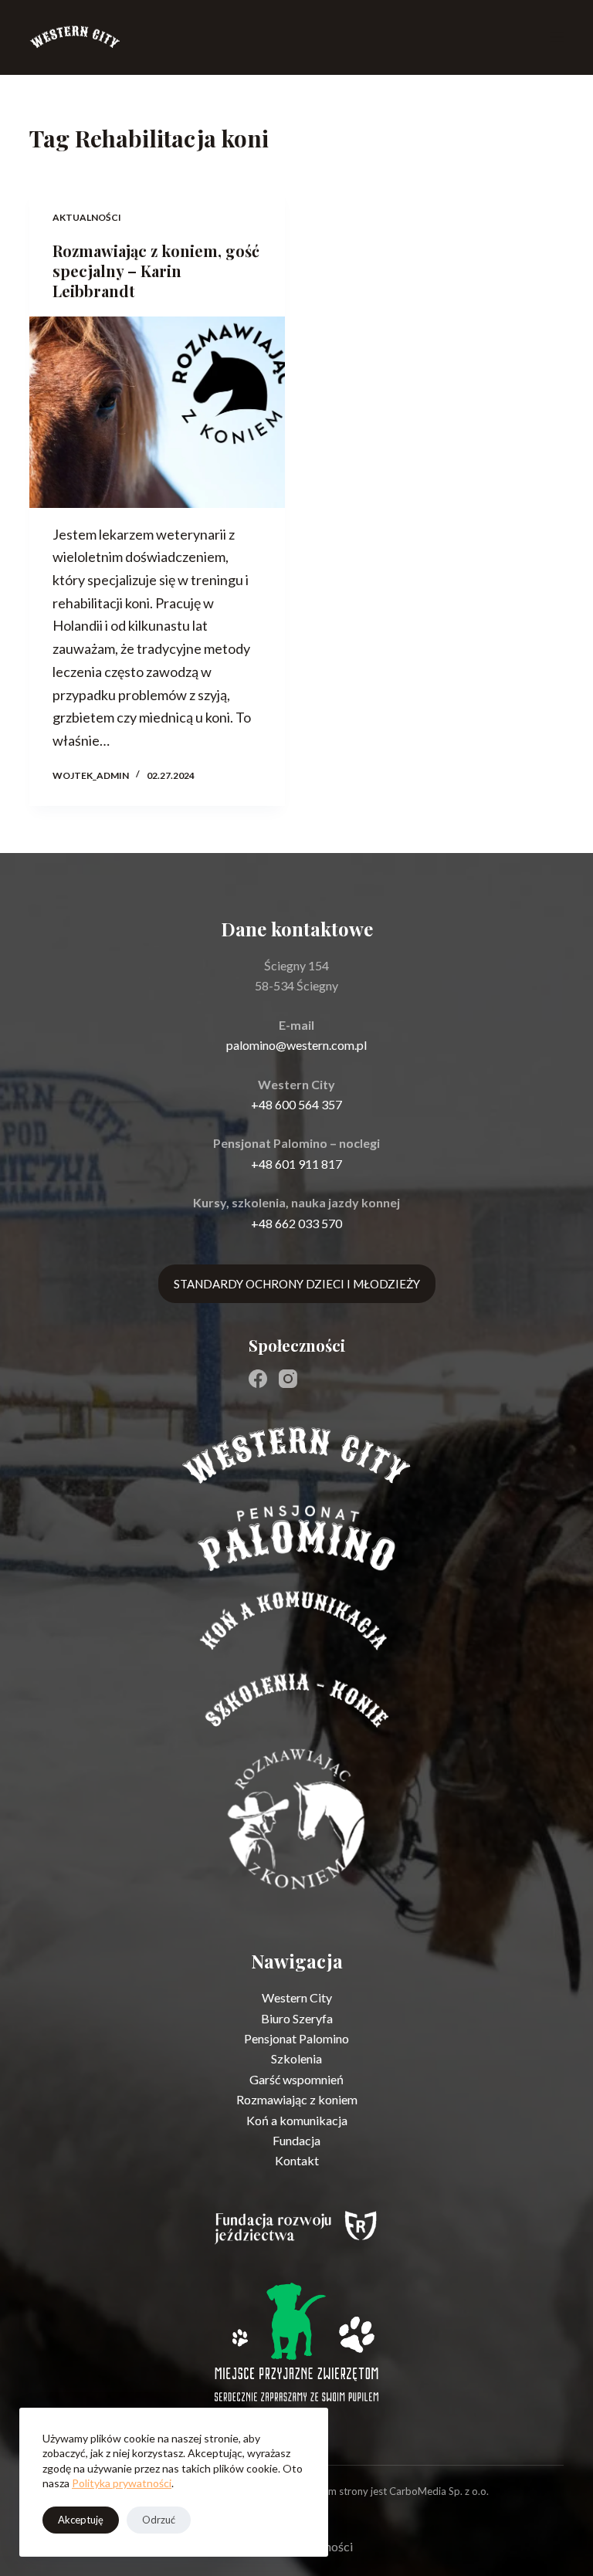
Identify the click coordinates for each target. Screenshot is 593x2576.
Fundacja (296, 2140)
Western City (297, 1997)
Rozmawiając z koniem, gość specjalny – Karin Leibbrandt (156, 271)
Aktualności (87, 217)
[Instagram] (288, 1379)
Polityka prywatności (122, 2483)
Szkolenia (296, 2058)
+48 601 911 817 (296, 1164)
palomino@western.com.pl (296, 1045)
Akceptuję (81, 2520)
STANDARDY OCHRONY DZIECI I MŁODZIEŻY (297, 1284)
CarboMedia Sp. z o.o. (439, 2491)
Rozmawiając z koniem (297, 2099)
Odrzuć (159, 2520)
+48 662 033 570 (296, 1223)
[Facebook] (258, 1379)
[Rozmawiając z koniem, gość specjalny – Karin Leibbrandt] (157, 412)
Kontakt (297, 2160)
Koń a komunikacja (297, 2120)
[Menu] (557, 37)
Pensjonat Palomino (296, 2038)
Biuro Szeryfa (297, 2018)
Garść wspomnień (296, 2079)
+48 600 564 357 (296, 1104)
